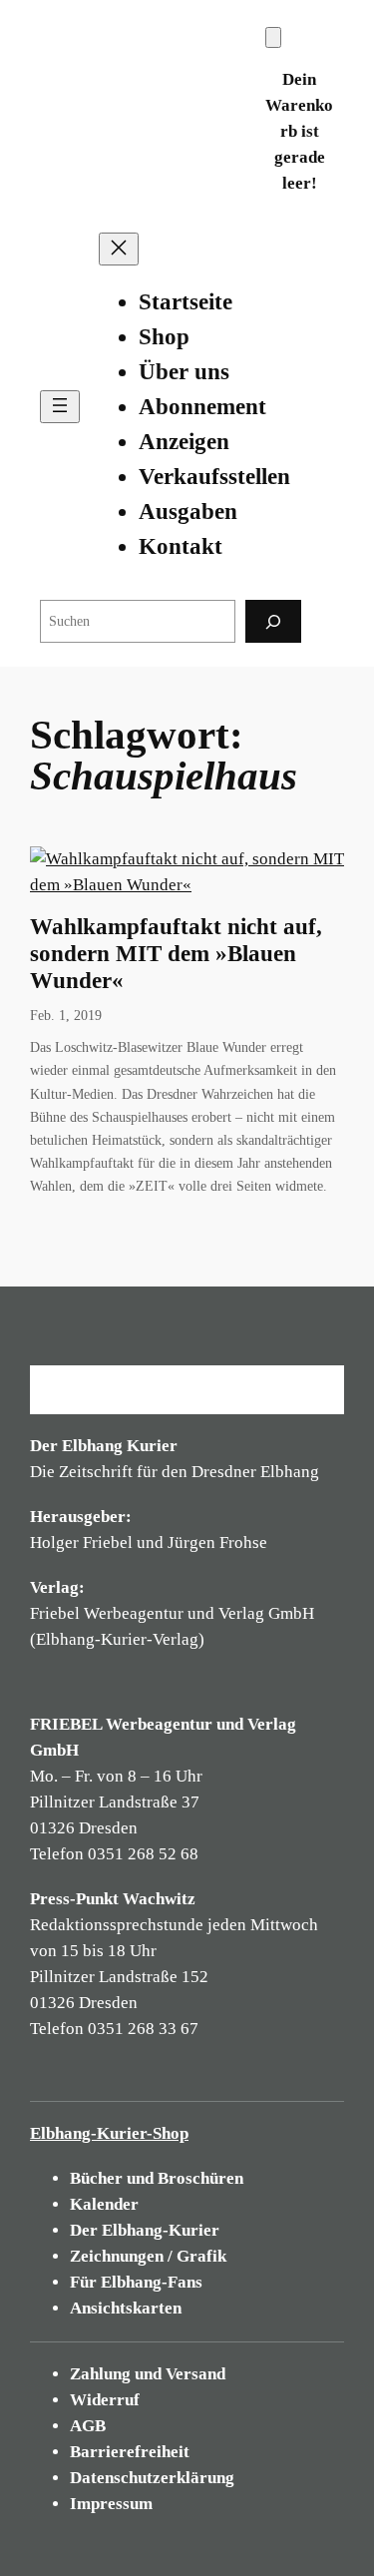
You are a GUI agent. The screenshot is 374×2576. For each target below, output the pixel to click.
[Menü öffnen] (60, 407)
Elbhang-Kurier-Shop (109, 2133)
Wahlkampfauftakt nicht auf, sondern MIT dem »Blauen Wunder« (176, 954)
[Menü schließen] (119, 249)
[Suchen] (273, 621)
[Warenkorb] (273, 37)
